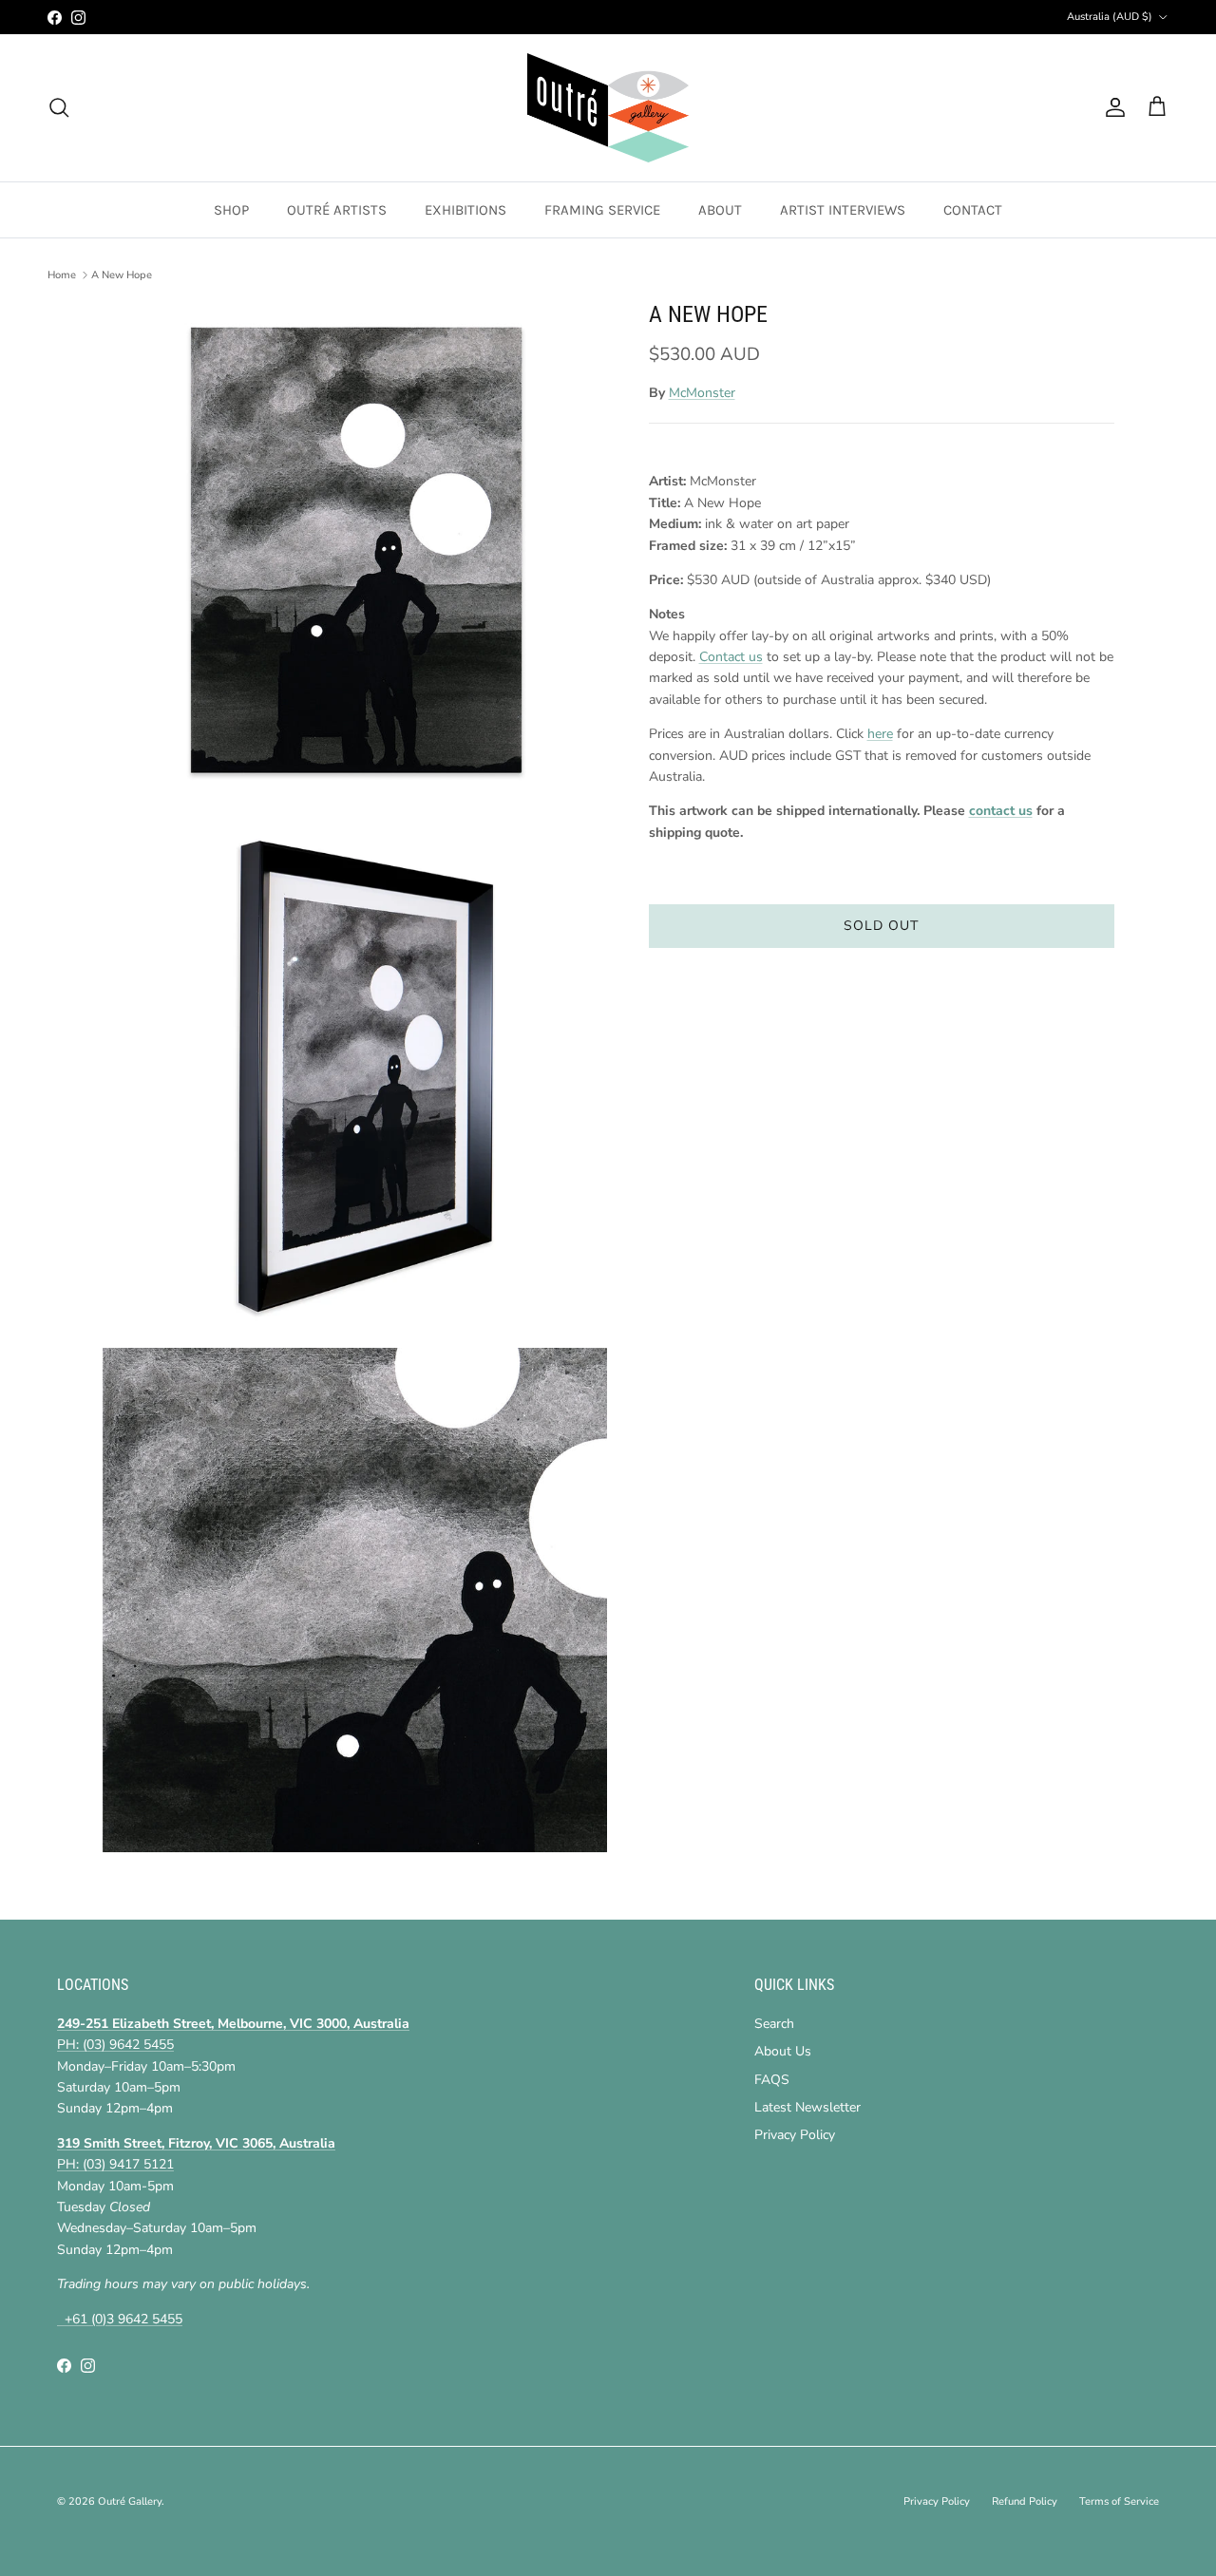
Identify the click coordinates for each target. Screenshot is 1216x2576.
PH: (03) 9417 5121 (115, 2164)
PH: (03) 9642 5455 (115, 2045)
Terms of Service (1119, 2501)
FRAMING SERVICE (602, 210)
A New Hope (122, 275)
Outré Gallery (130, 2501)
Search (774, 2024)
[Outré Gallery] (608, 108)
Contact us (731, 657)
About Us (783, 2051)
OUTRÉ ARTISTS (337, 210)
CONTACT (973, 210)
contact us (1001, 812)
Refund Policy (1025, 2501)
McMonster (702, 393)
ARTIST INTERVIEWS (843, 210)
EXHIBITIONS (465, 210)
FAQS (772, 2080)
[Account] (1111, 107)
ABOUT (720, 210)
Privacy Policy (795, 2135)
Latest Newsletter (807, 2107)
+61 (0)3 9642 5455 (120, 2319)
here (880, 734)
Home (62, 275)
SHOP (231, 210)
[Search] (59, 107)
